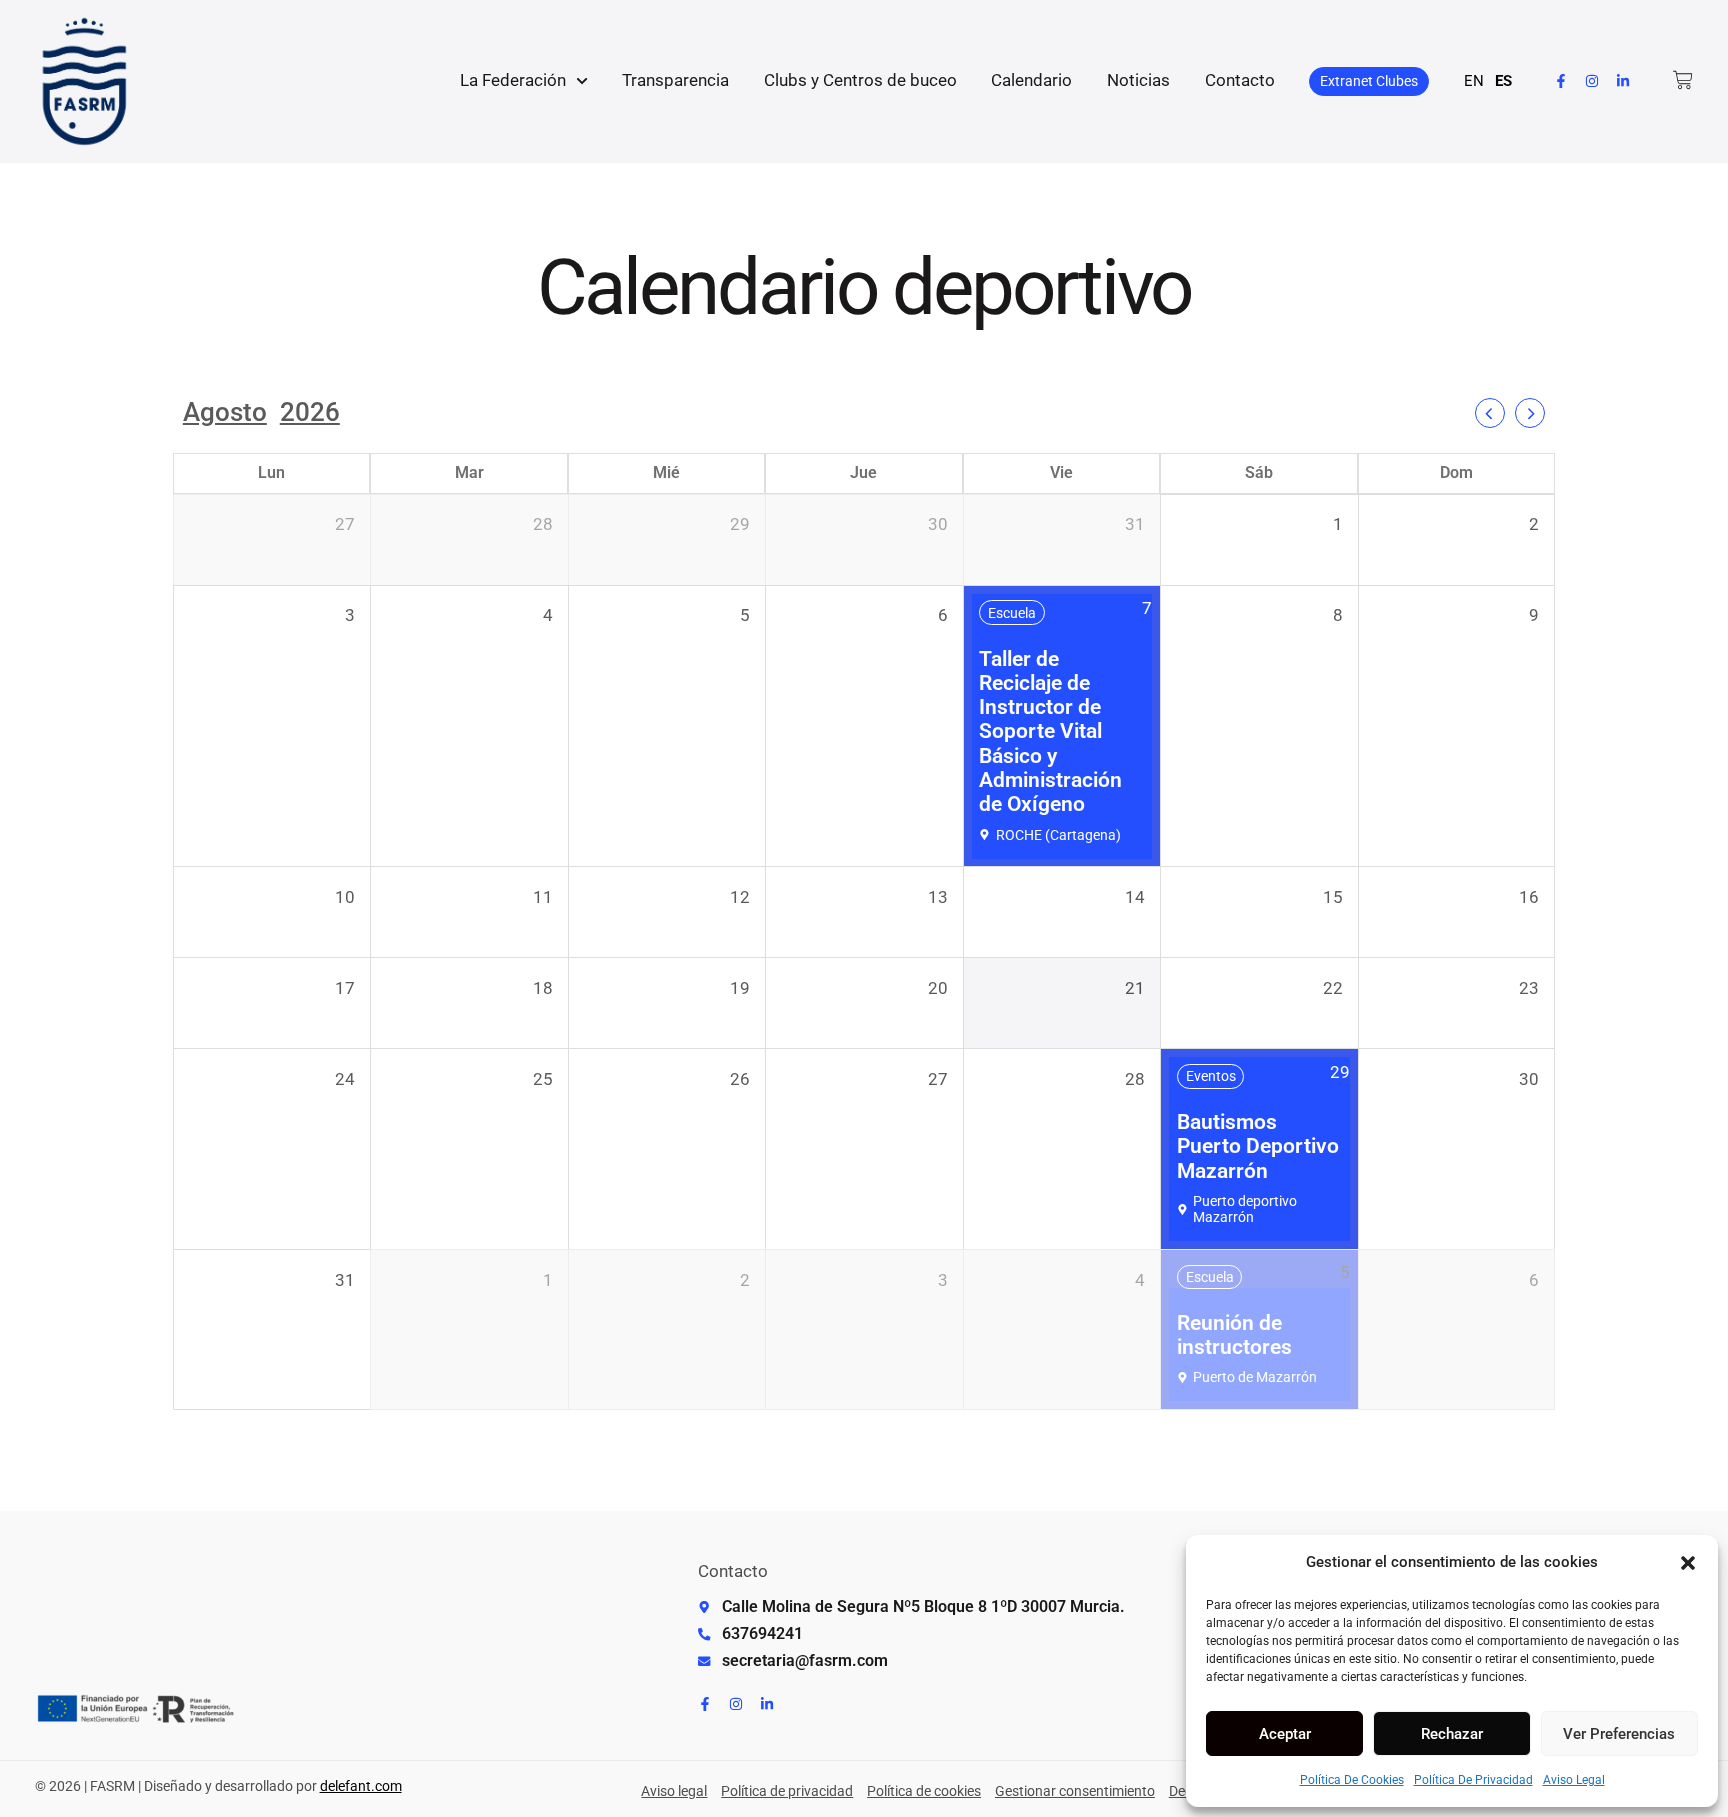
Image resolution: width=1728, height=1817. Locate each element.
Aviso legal (1574, 1780)
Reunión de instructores (1234, 1335)
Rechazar (1452, 1734)
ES (1503, 81)
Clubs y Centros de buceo (860, 80)
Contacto (1240, 80)
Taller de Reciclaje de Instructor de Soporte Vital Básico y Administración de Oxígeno (1050, 732)
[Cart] (1683, 80)
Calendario (1031, 80)
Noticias (1138, 80)
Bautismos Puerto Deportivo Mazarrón (1258, 1146)
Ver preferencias (1619, 1734)
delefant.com (361, 1786)
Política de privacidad (1473, 1780)
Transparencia (675, 80)
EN (1474, 81)
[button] (1688, 1563)
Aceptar (1285, 1734)
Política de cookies (1352, 1780)
